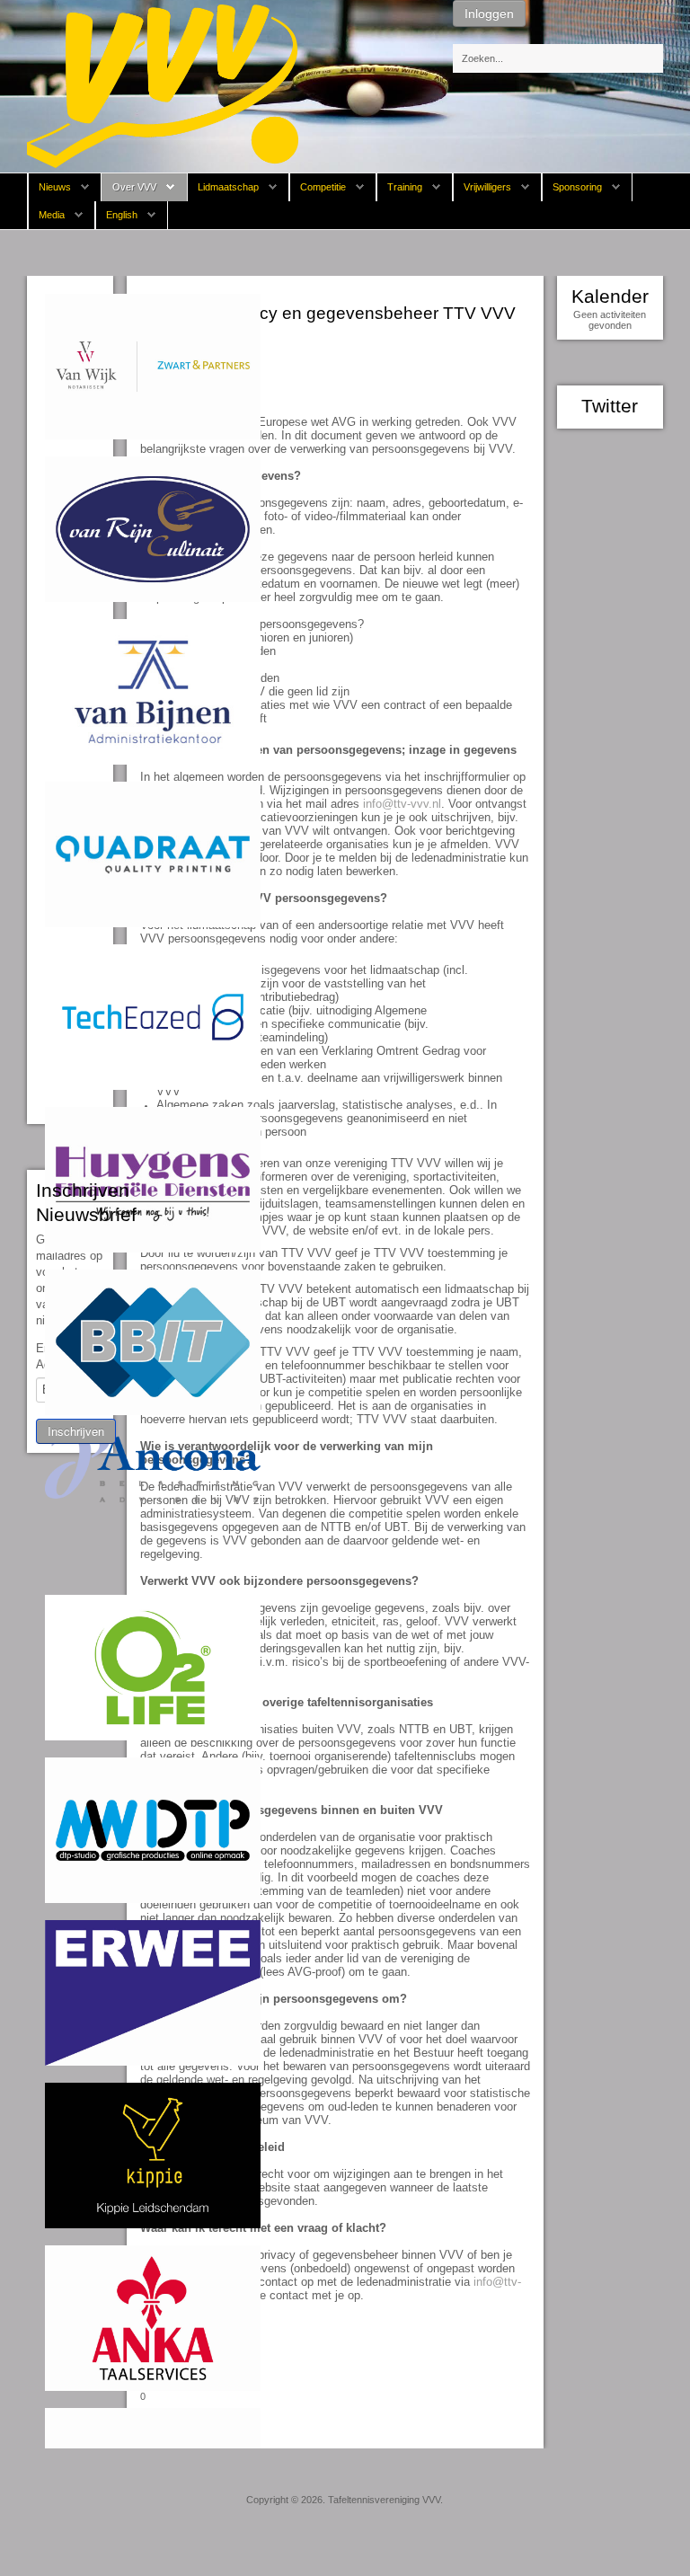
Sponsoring (577, 187)
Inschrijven (76, 1431)
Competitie (323, 187)
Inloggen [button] (489, 13)
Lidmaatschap (228, 187)
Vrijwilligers (487, 187)
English (122, 215)
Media (52, 215)
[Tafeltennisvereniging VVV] (163, 85)
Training (405, 187)
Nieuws (55, 187)
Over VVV (134, 187)
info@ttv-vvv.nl (402, 804)
